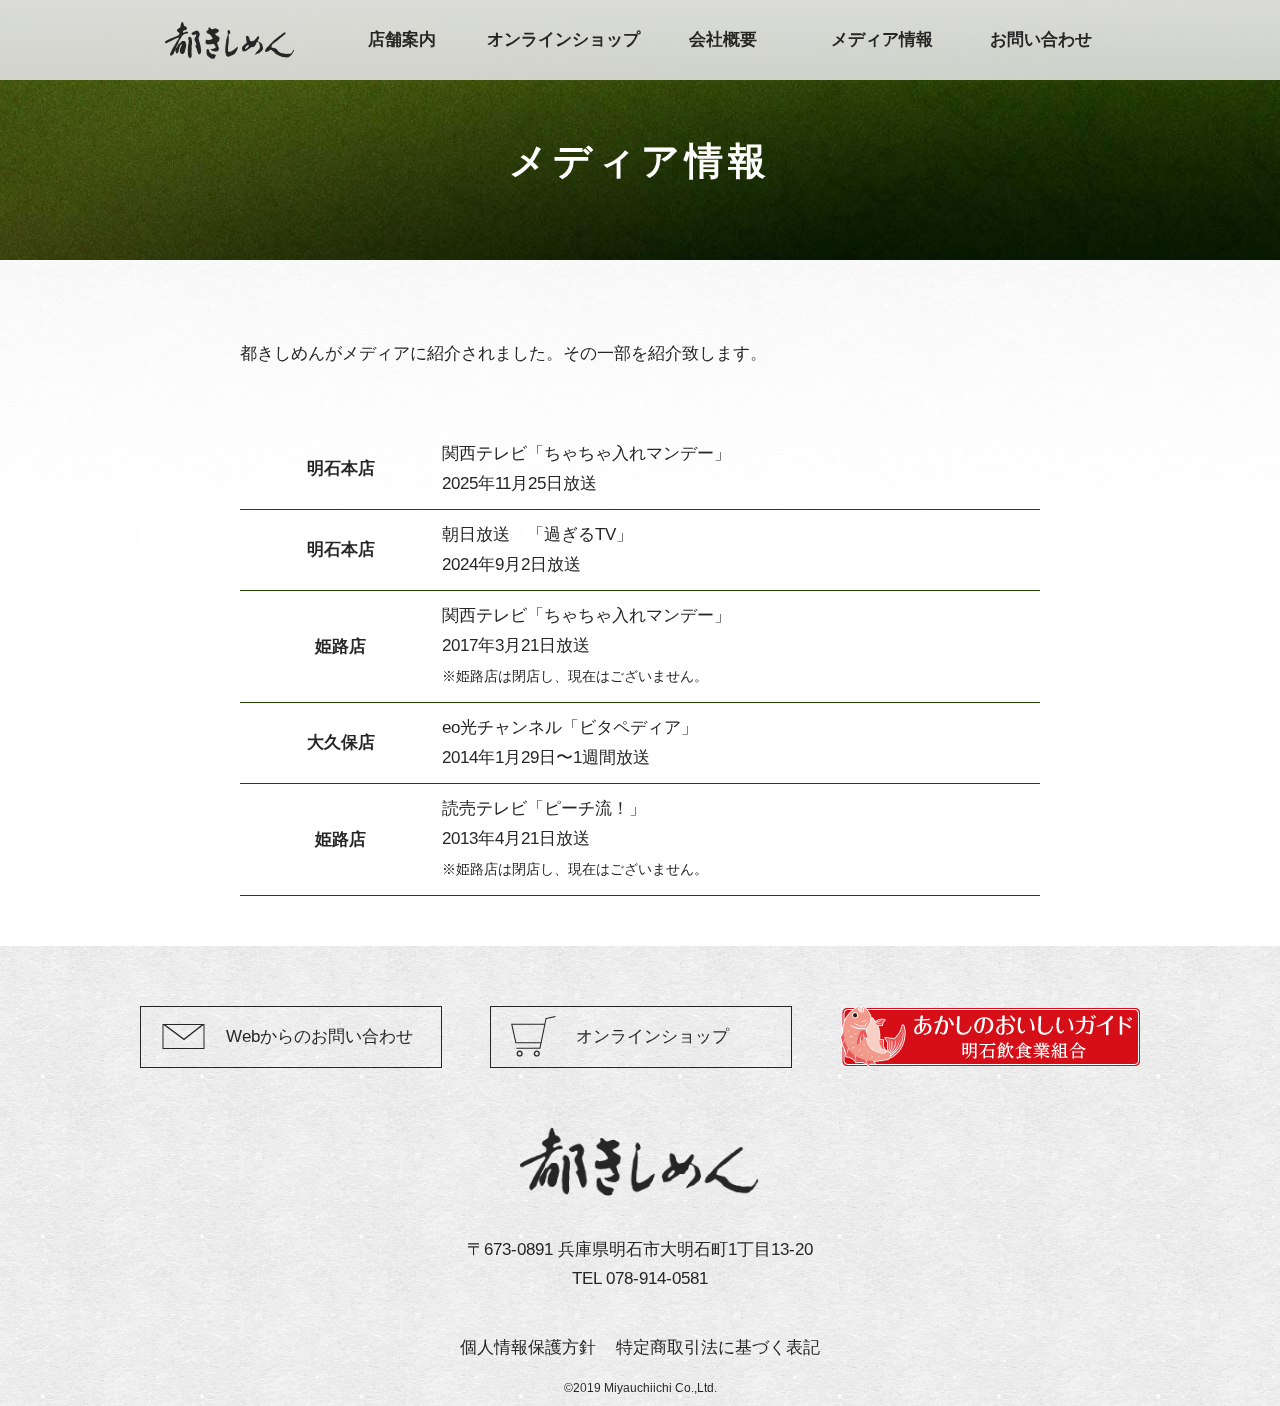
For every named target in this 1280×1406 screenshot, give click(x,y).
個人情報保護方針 (528, 1347)
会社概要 (723, 39)
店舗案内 (402, 39)
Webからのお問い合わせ (319, 1036)
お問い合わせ (1041, 39)
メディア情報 (882, 39)
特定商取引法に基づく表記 (718, 1347)
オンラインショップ (563, 39)
